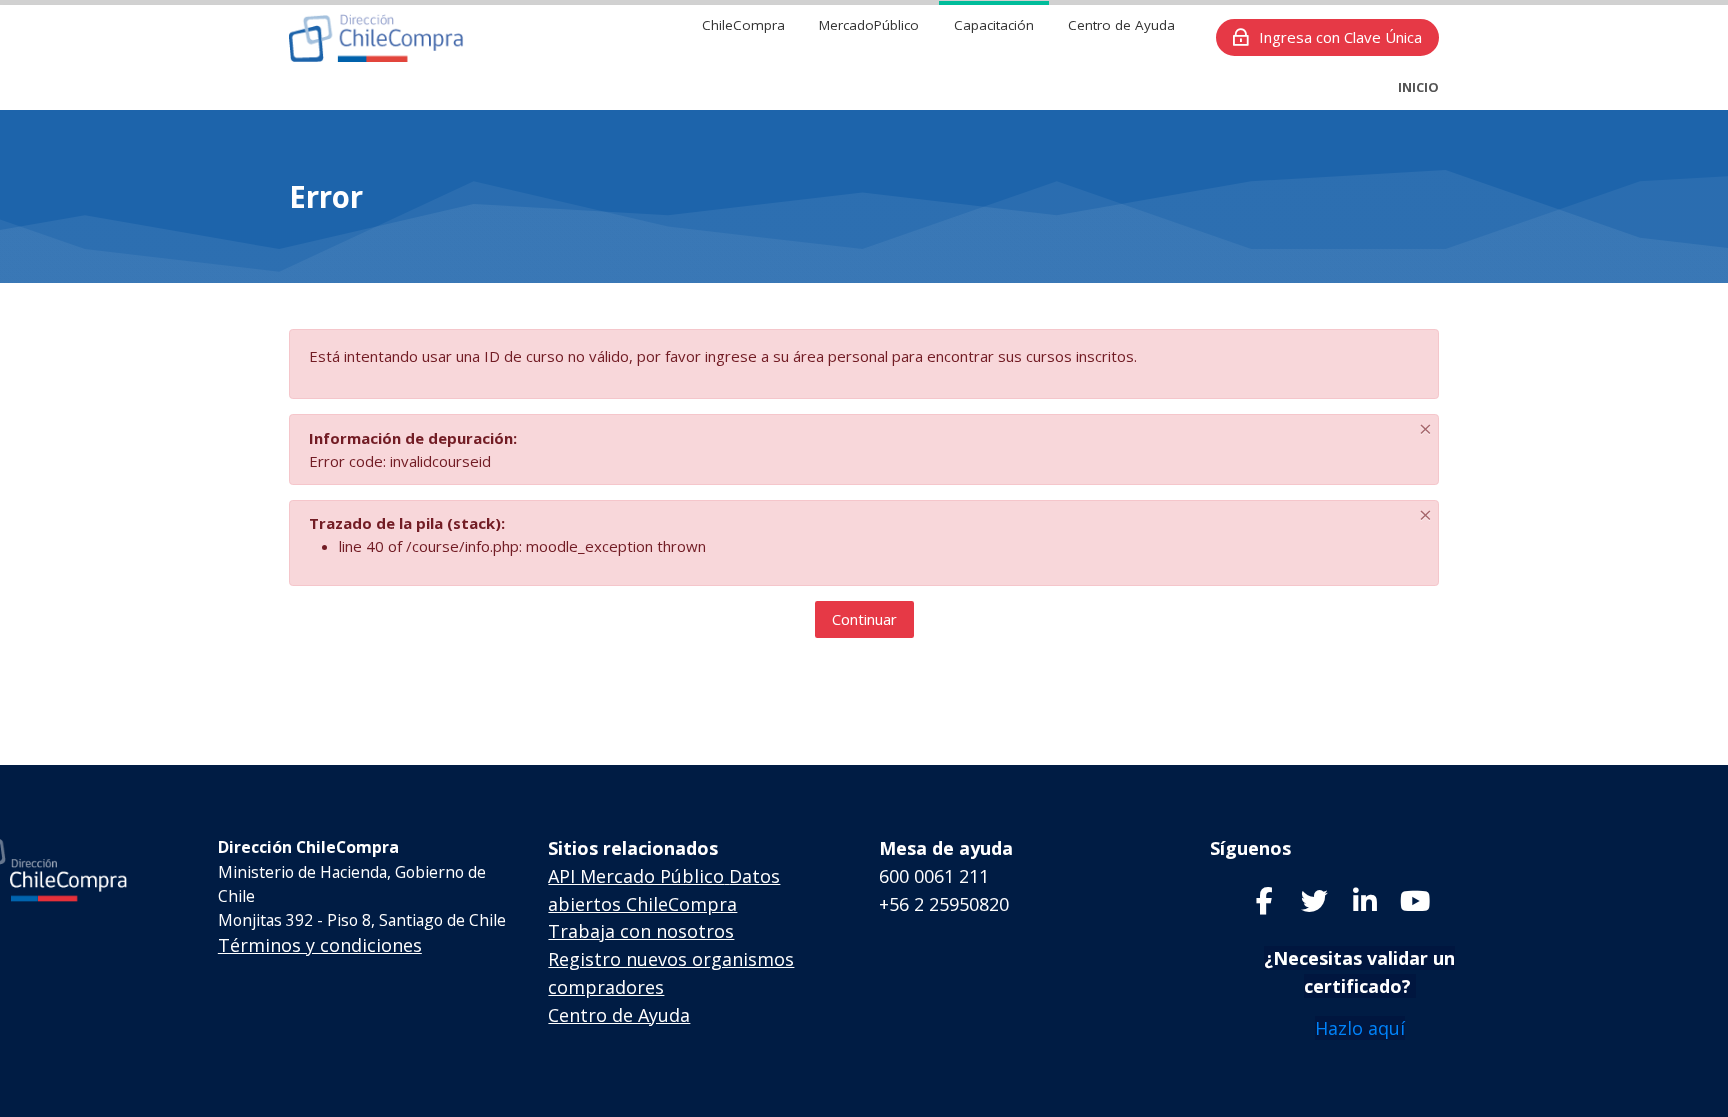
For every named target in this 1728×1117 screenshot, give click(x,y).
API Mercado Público (636, 876)
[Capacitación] (376, 38)
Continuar (864, 619)
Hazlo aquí (1360, 1028)
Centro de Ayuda (619, 1015)
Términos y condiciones (320, 945)
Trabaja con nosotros (641, 931)
